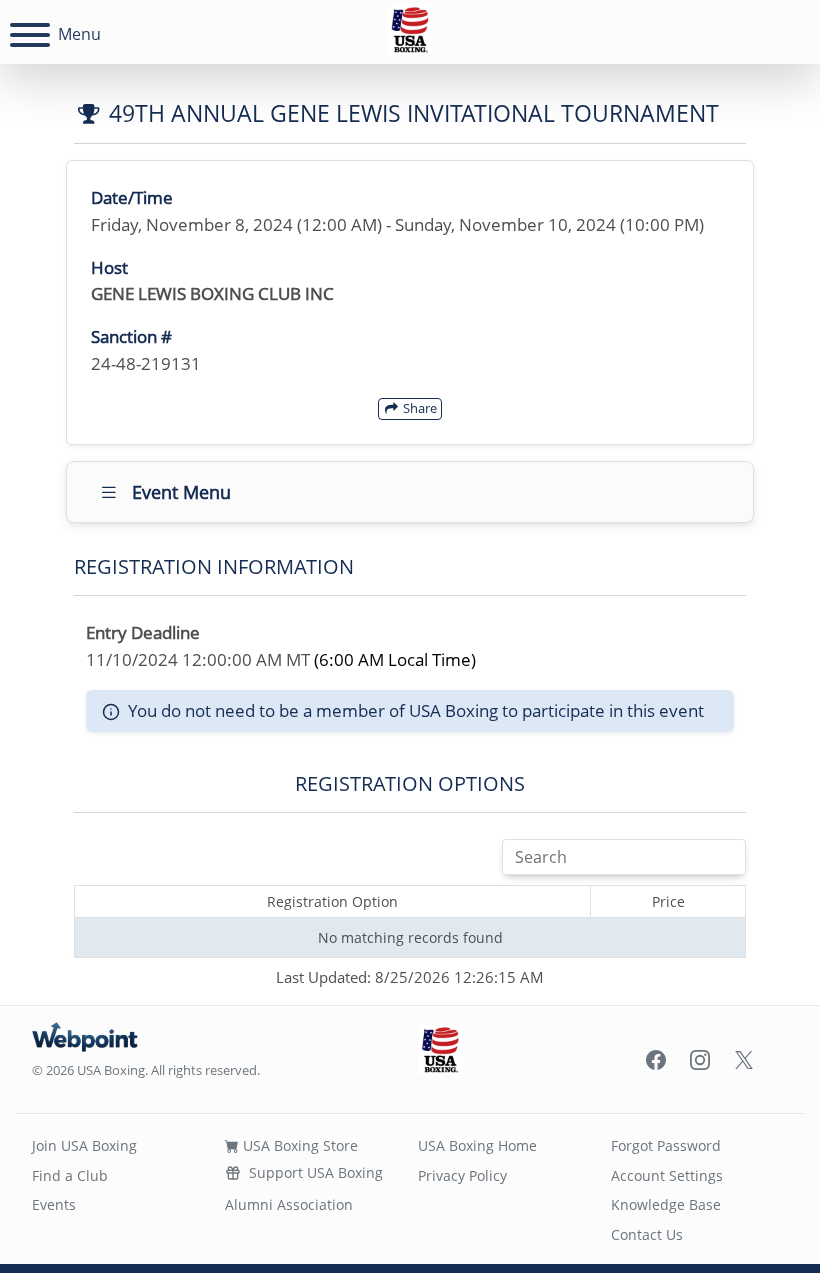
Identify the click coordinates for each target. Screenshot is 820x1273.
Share (418, 408)
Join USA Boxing (84, 1145)
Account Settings (667, 1175)
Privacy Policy (462, 1175)
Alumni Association (289, 1204)
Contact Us (647, 1234)
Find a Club (70, 1175)
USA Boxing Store (298, 1145)
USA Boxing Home (477, 1145)
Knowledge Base (666, 1204)
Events (54, 1204)
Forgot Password (666, 1145)
